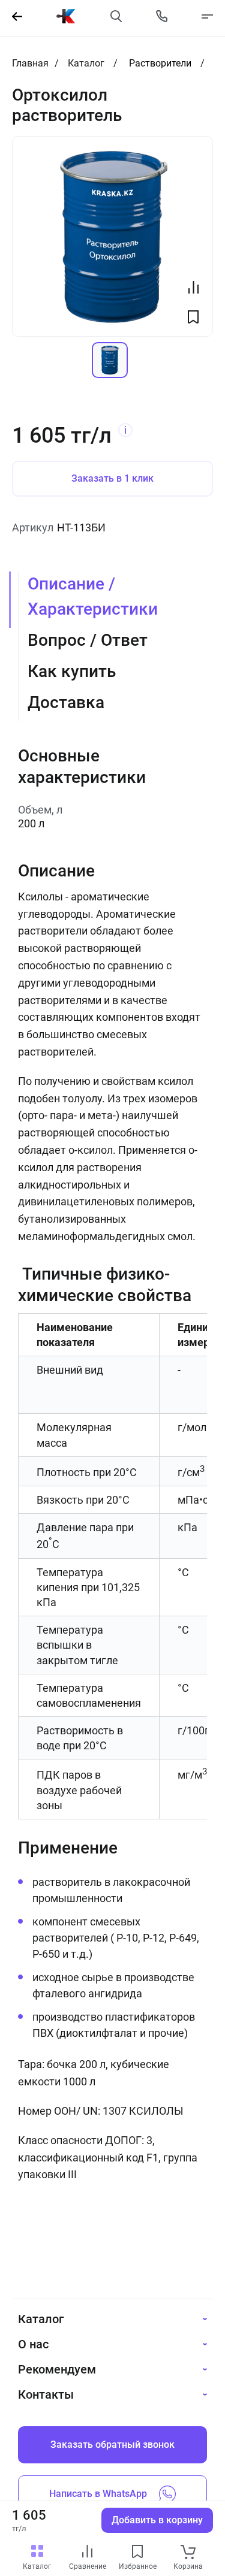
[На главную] (66, 16)
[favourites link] (137, 2552)
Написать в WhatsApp (98, 2494)
